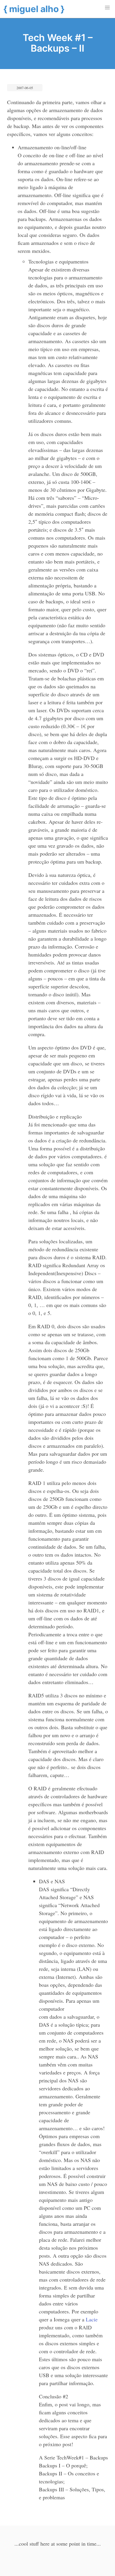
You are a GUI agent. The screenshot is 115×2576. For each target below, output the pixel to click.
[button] (107, 8)
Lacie (92, 2319)
